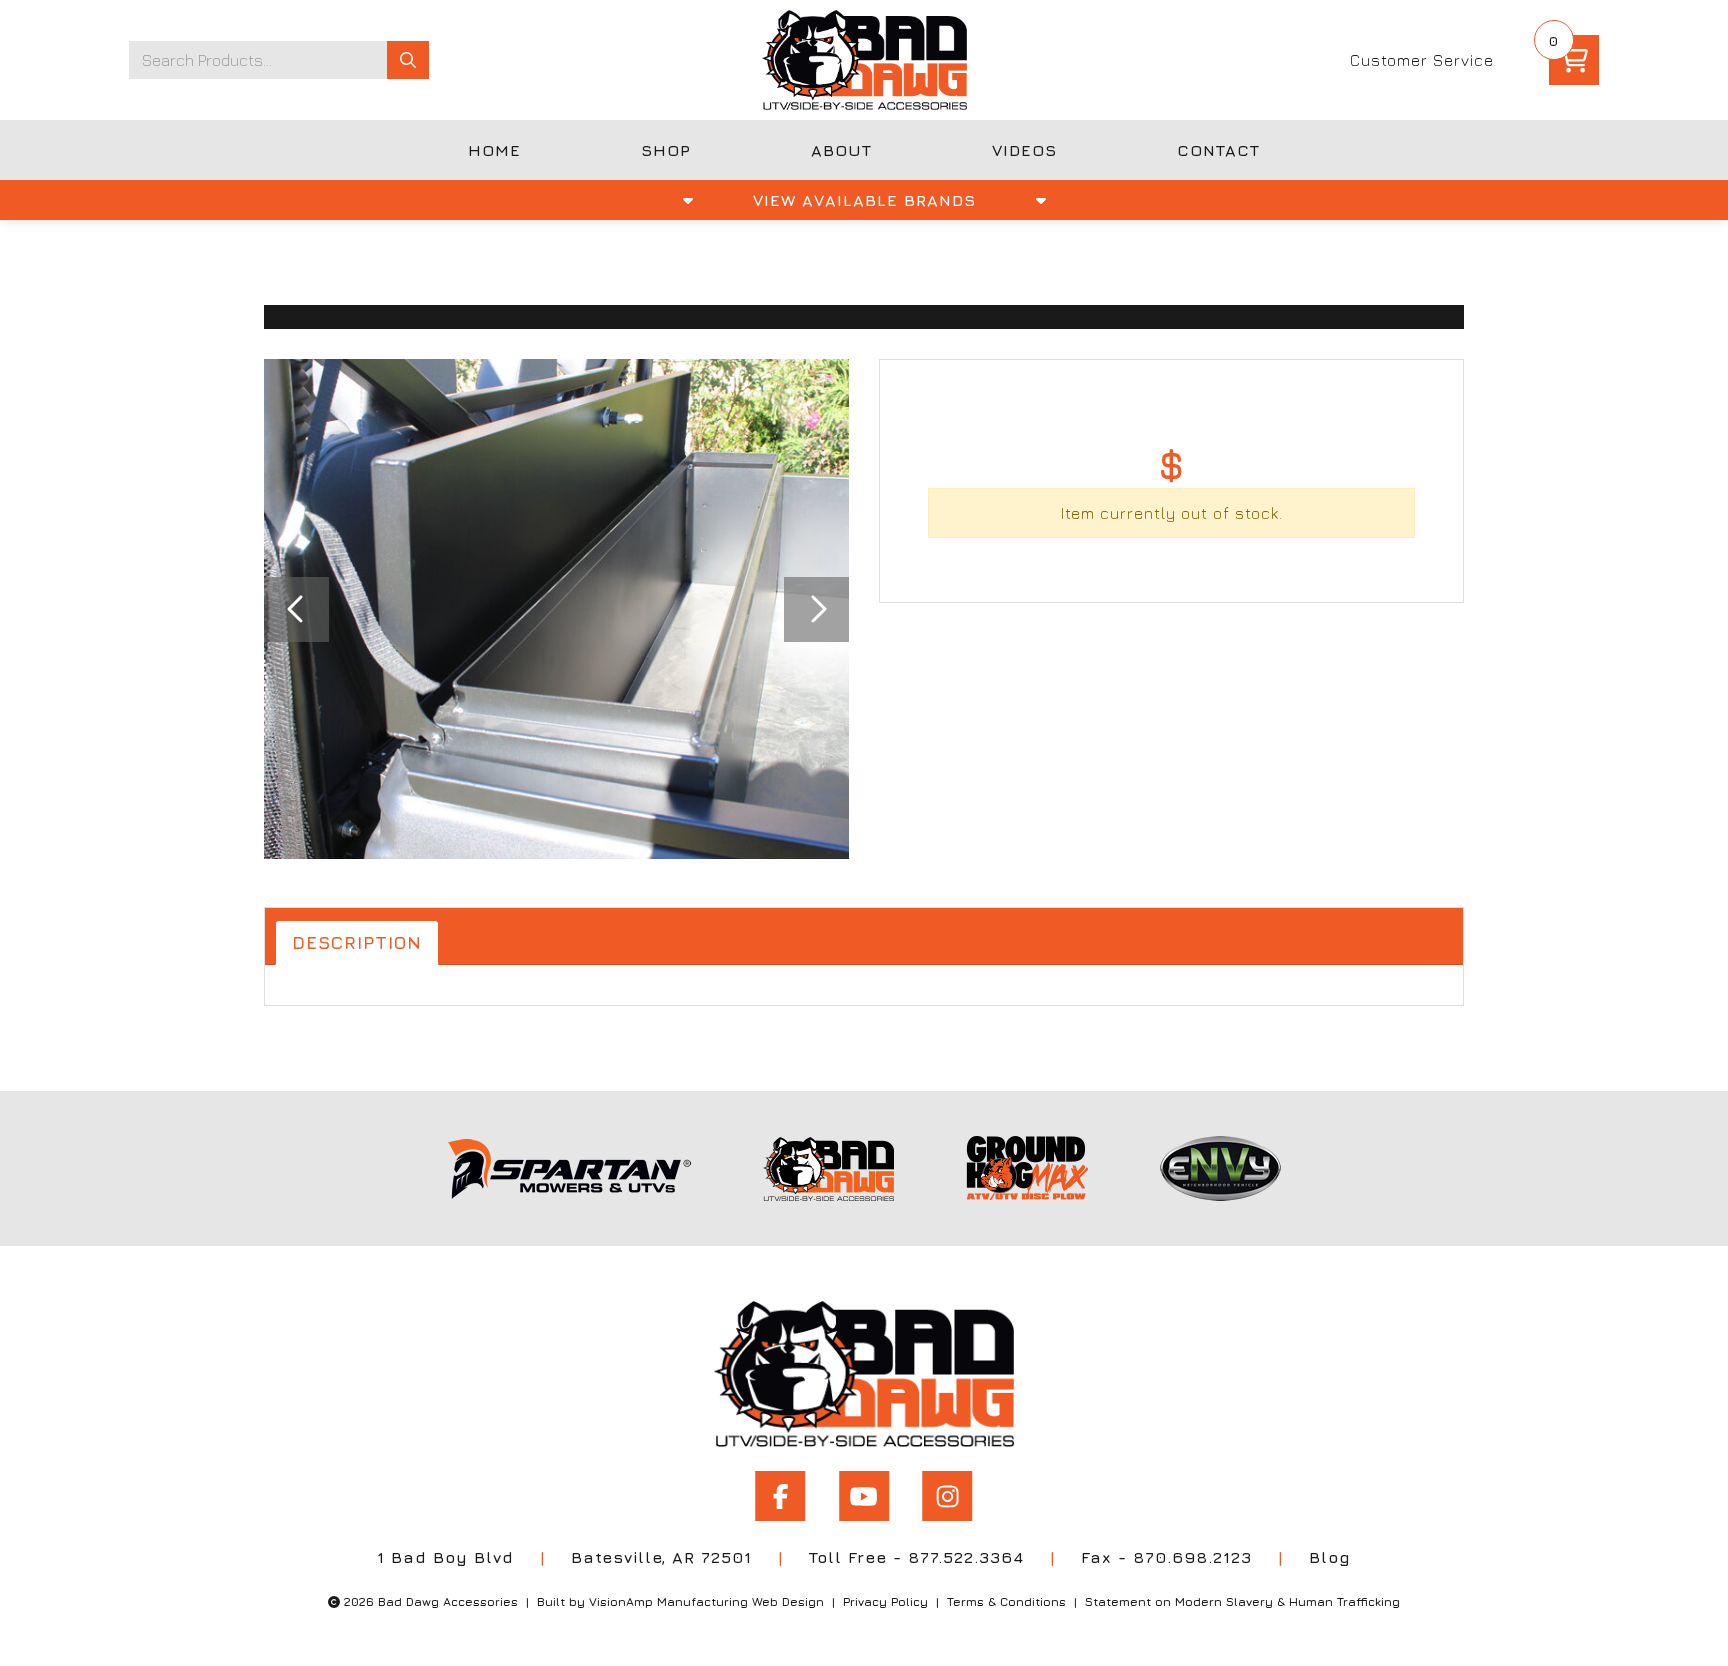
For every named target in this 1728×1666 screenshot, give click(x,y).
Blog (1330, 1557)
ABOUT (841, 150)
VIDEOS (1024, 150)
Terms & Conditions (1006, 1601)
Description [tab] (357, 942)
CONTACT (1218, 150)
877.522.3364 (966, 1557)
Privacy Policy (885, 1601)
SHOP (666, 150)
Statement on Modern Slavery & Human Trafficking (1242, 1601)
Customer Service (1422, 60)
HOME (494, 150)
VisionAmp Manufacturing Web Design (706, 1601)
